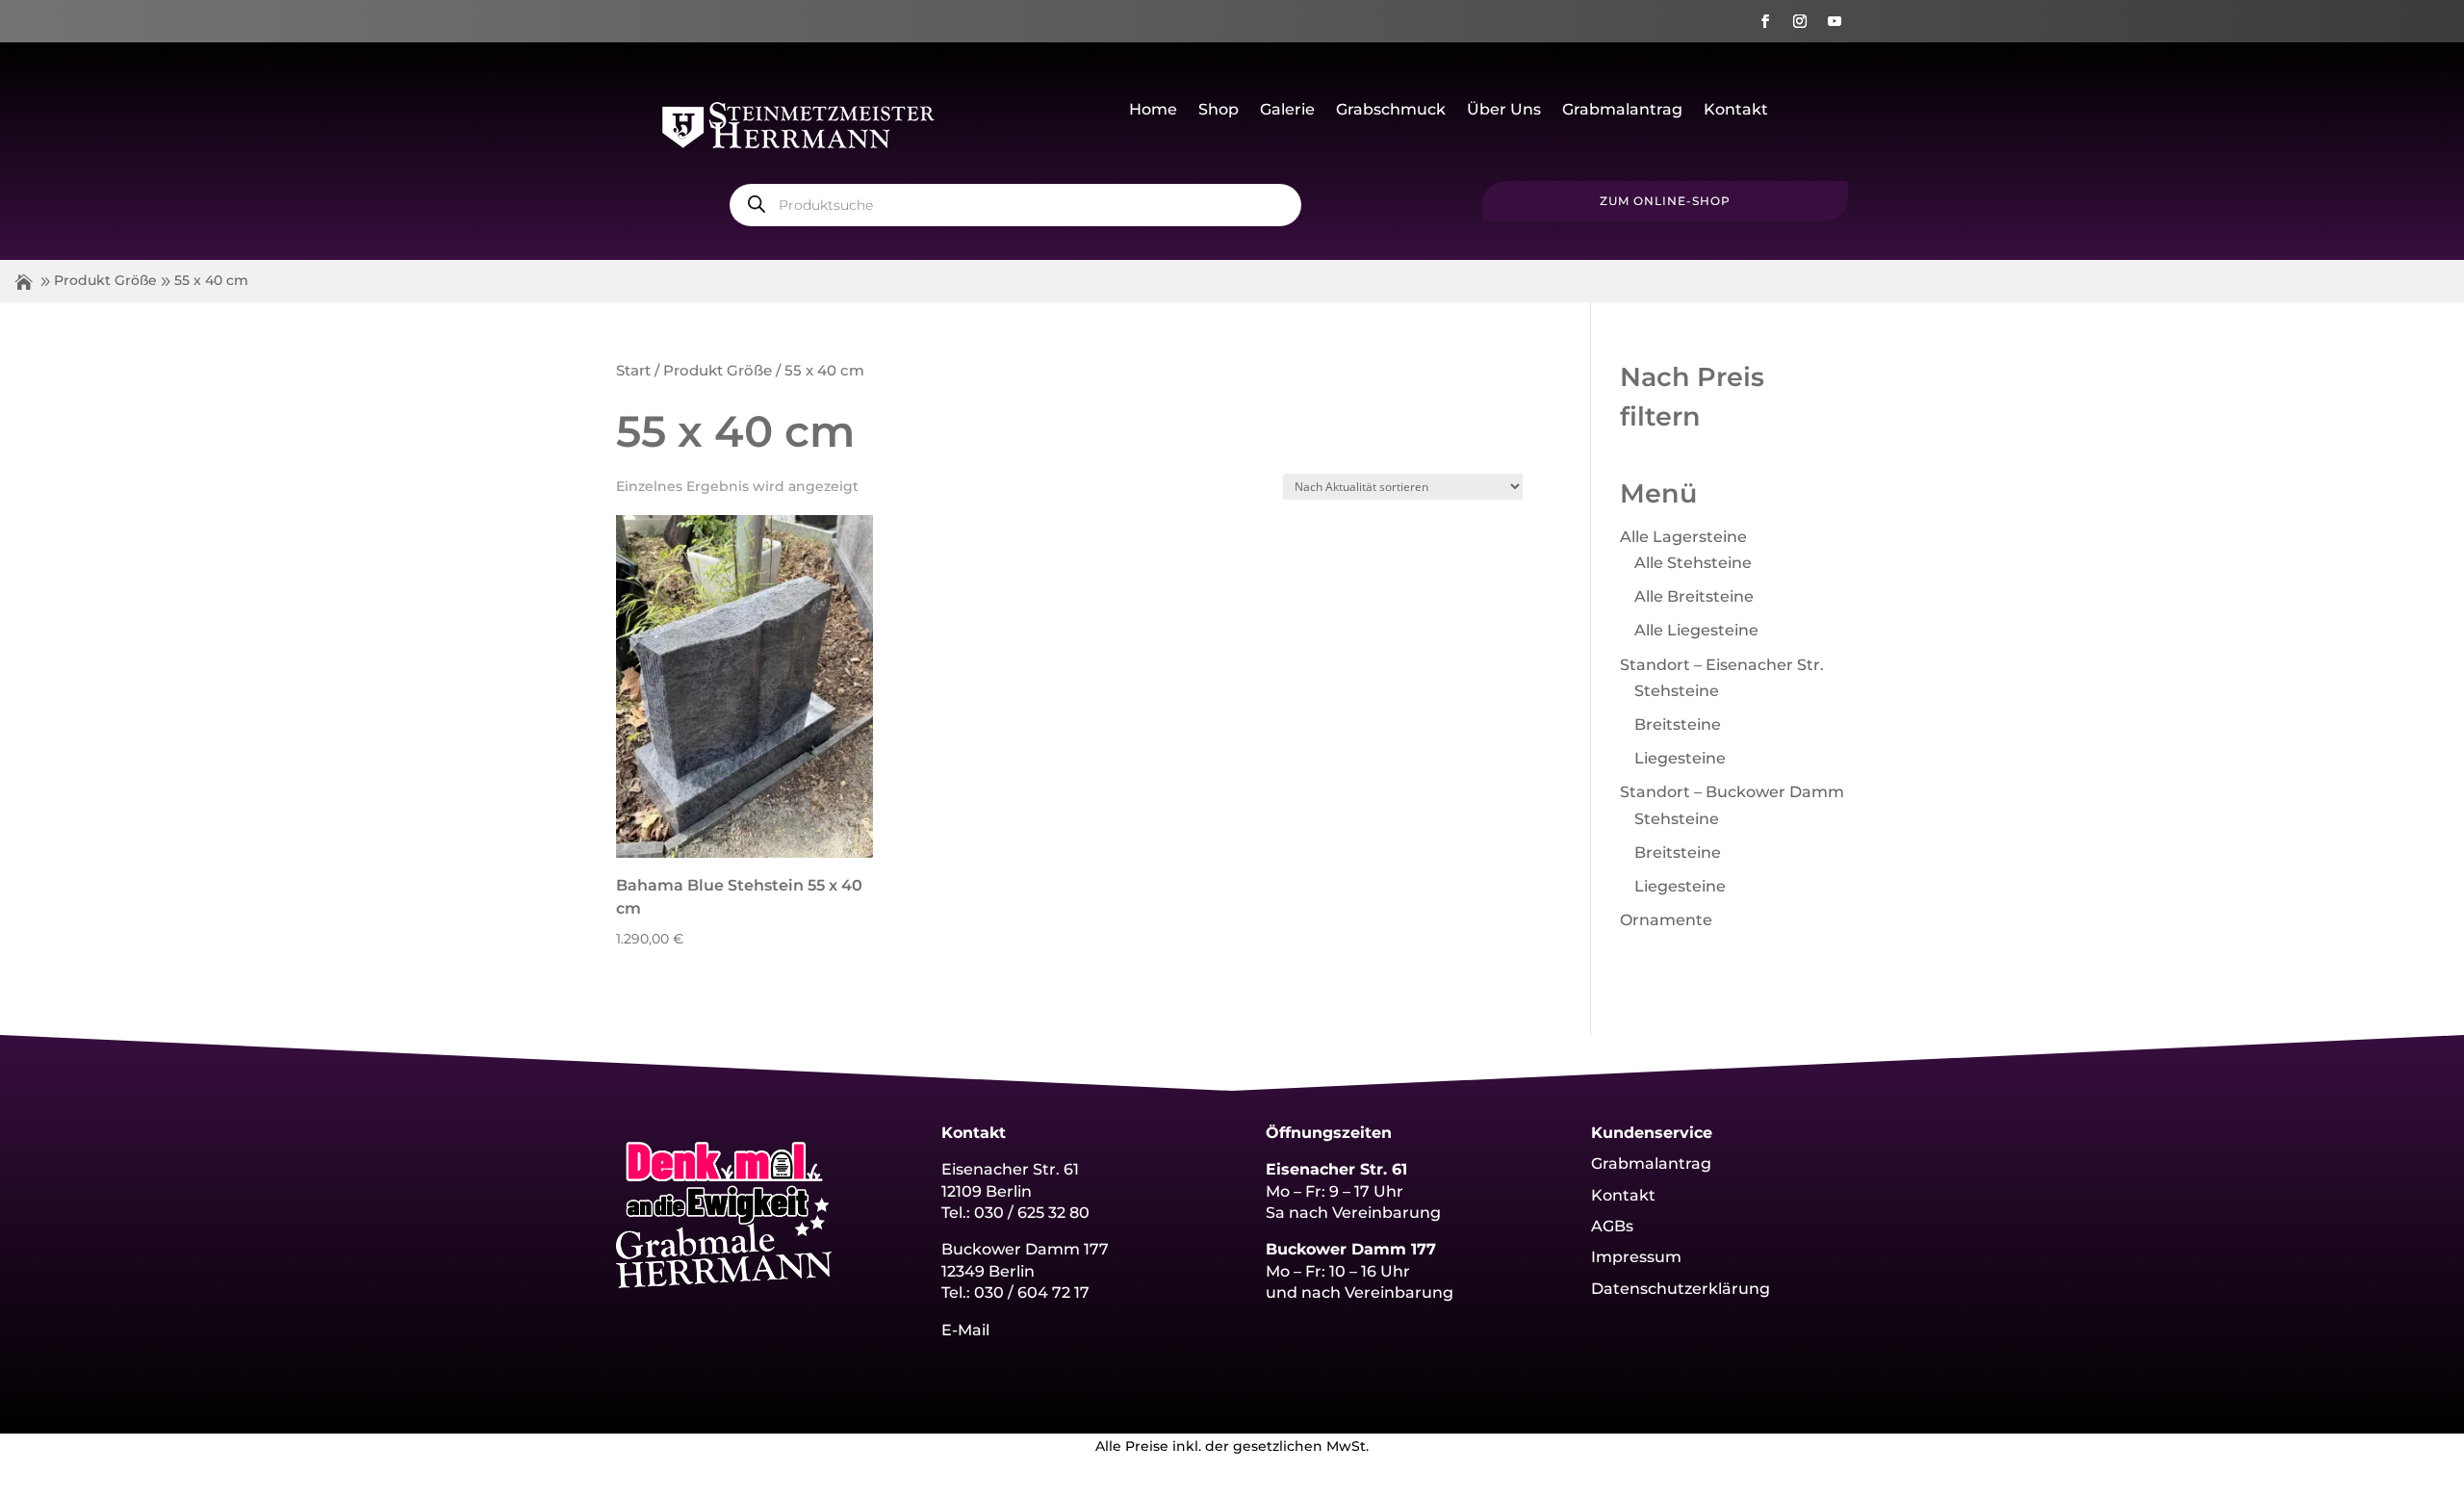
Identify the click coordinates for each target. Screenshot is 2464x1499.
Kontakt (1736, 111)
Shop (1219, 111)
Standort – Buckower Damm (1732, 792)
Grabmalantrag (1622, 111)
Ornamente (1666, 920)
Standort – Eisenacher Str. (1722, 665)
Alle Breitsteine (1694, 596)
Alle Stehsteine (1693, 563)
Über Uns (1504, 111)
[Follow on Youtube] (1835, 21)
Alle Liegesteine (1696, 630)
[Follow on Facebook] (1765, 21)
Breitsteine (1678, 724)
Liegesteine (1680, 758)
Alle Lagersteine (1683, 537)
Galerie (1287, 111)
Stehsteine (1677, 691)
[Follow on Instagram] (1800, 21)
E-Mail (965, 1330)
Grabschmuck (1391, 111)
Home (1153, 111)
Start (633, 371)
